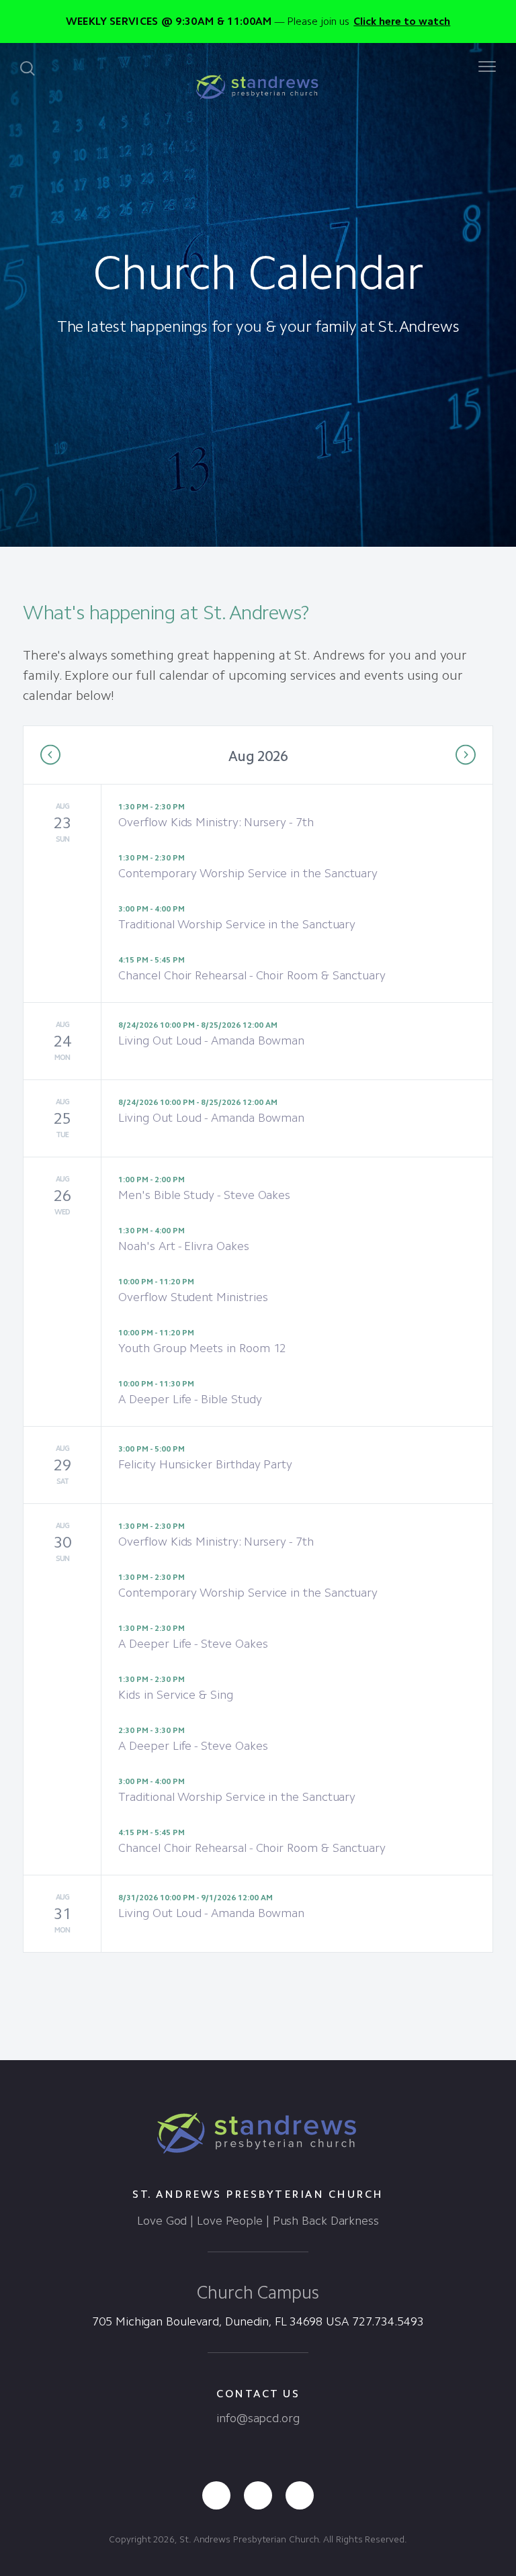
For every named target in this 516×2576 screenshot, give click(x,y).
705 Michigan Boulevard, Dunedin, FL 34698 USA (220, 2321)
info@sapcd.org (258, 2418)
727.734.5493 (388, 2321)
